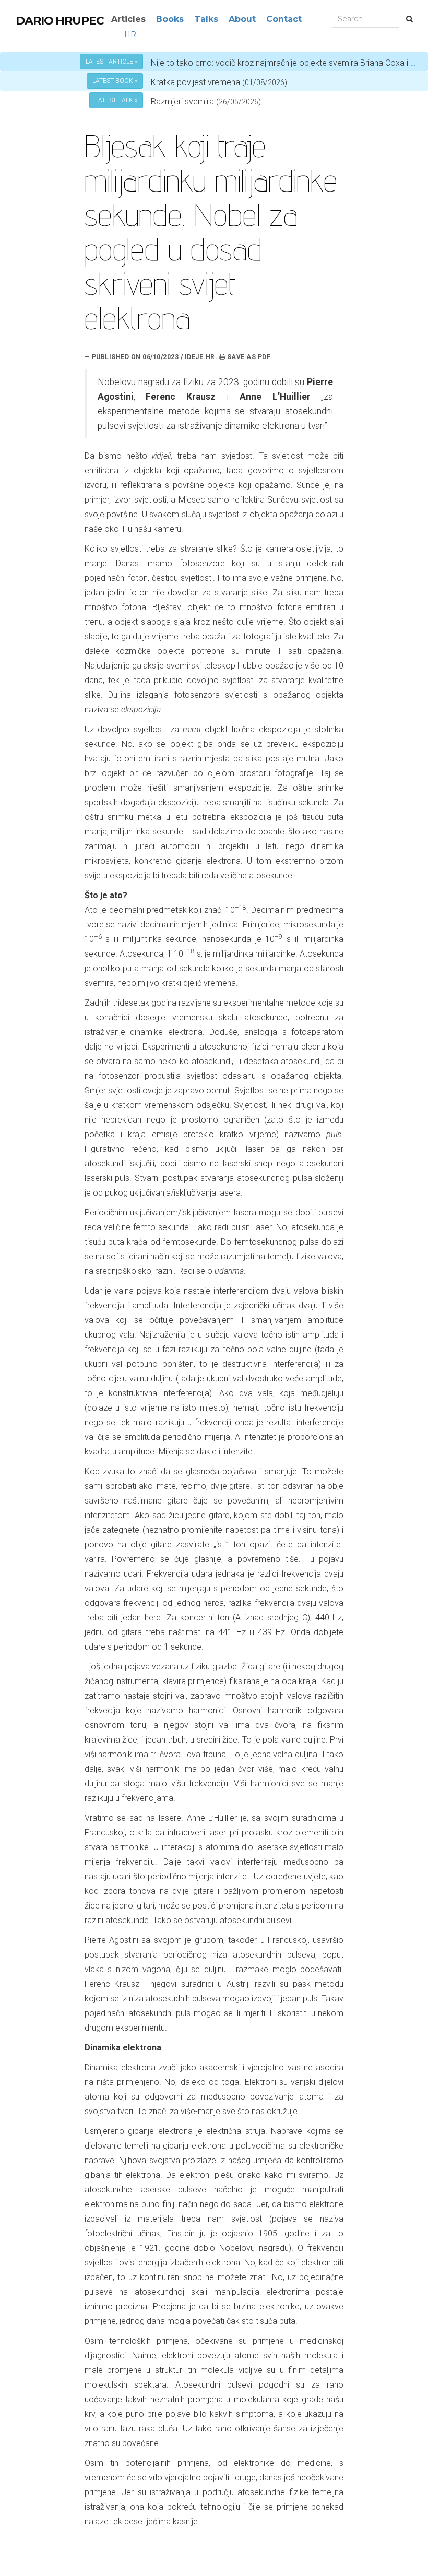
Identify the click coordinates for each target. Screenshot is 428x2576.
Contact (284, 19)
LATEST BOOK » (115, 81)
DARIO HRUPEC (60, 21)
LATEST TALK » (116, 100)
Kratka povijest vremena (219, 82)
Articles (128, 19)
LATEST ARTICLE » (111, 62)
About (242, 19)
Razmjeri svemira (182, 102)
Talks (206, 19)
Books (170, 19)
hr (130, 34)
